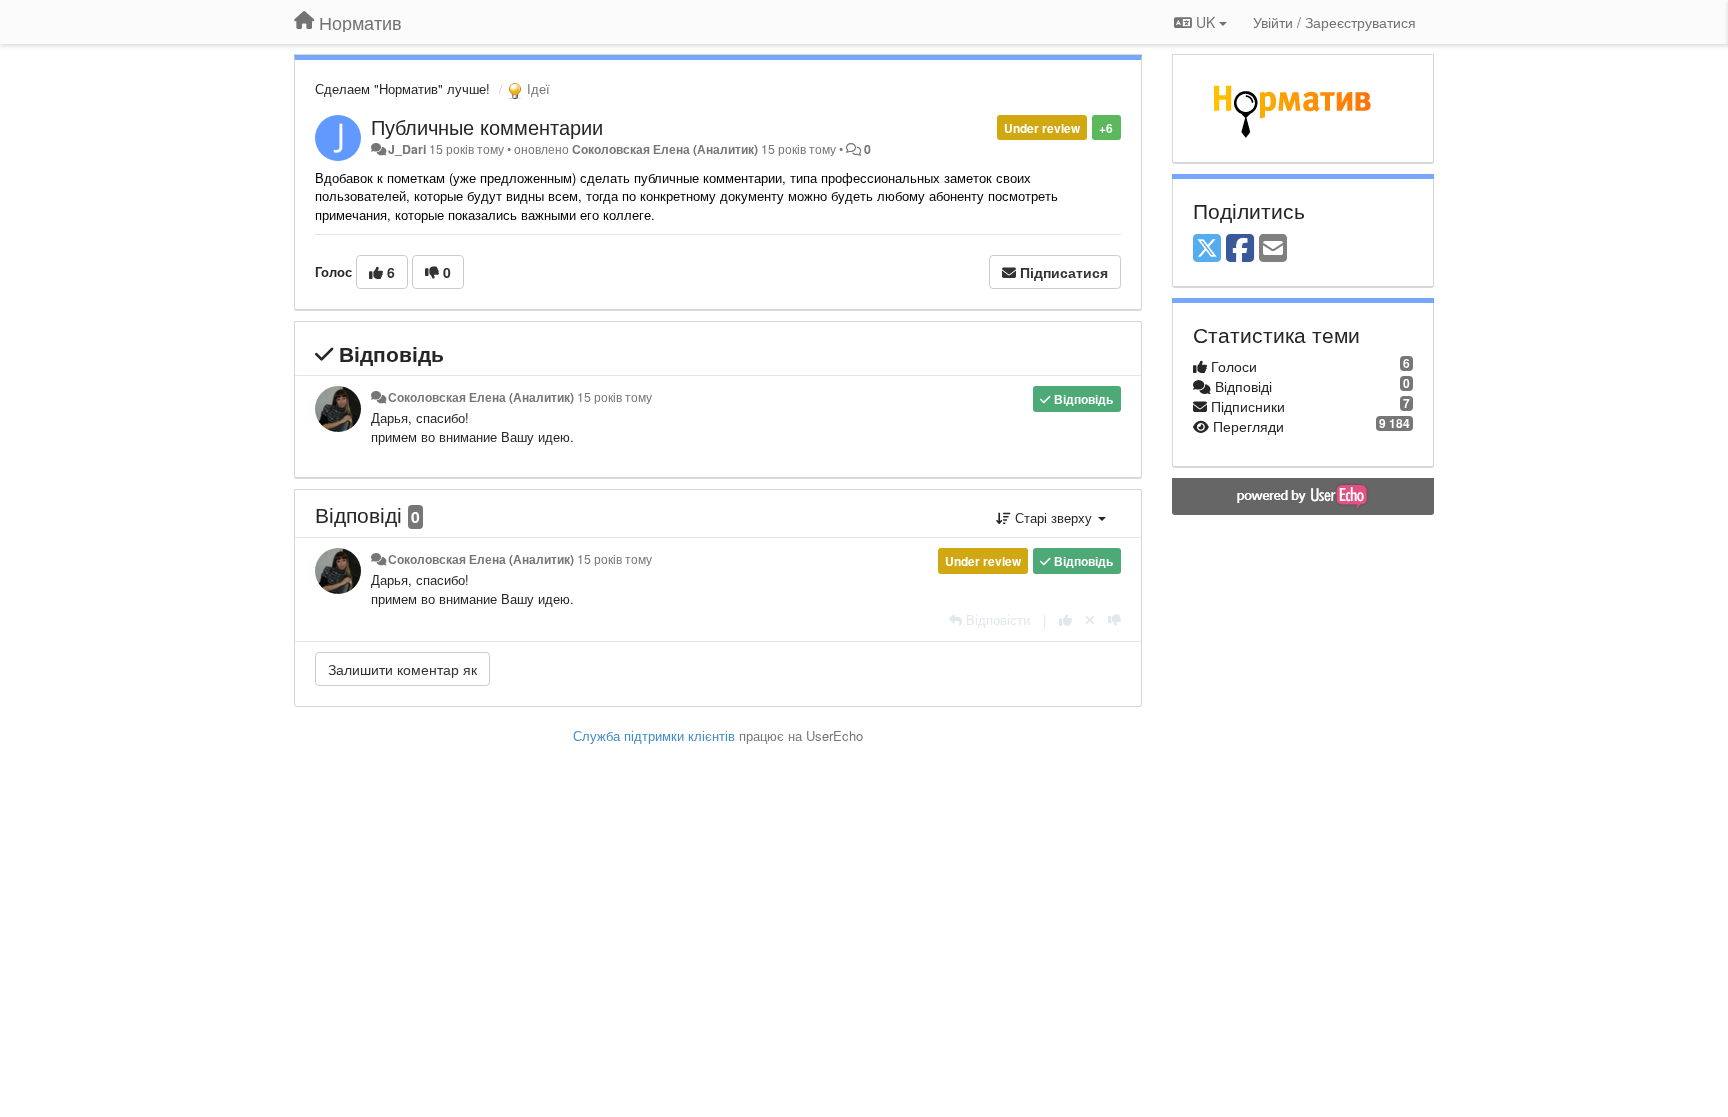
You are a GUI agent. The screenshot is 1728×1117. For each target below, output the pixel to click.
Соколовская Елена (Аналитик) (665, 149)
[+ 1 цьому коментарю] (1065, 619)
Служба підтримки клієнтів (654, 735)
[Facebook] (1240, 249)
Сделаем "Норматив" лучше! (402, 88)
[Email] (1273, 249)
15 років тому (614, 397)
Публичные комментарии (487, 126)
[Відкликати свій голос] (1090, 619)
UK (1205, 22)
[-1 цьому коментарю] (1114, 619)
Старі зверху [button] (1053, 517)
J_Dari (407, 149)
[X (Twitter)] (1207, 249)
